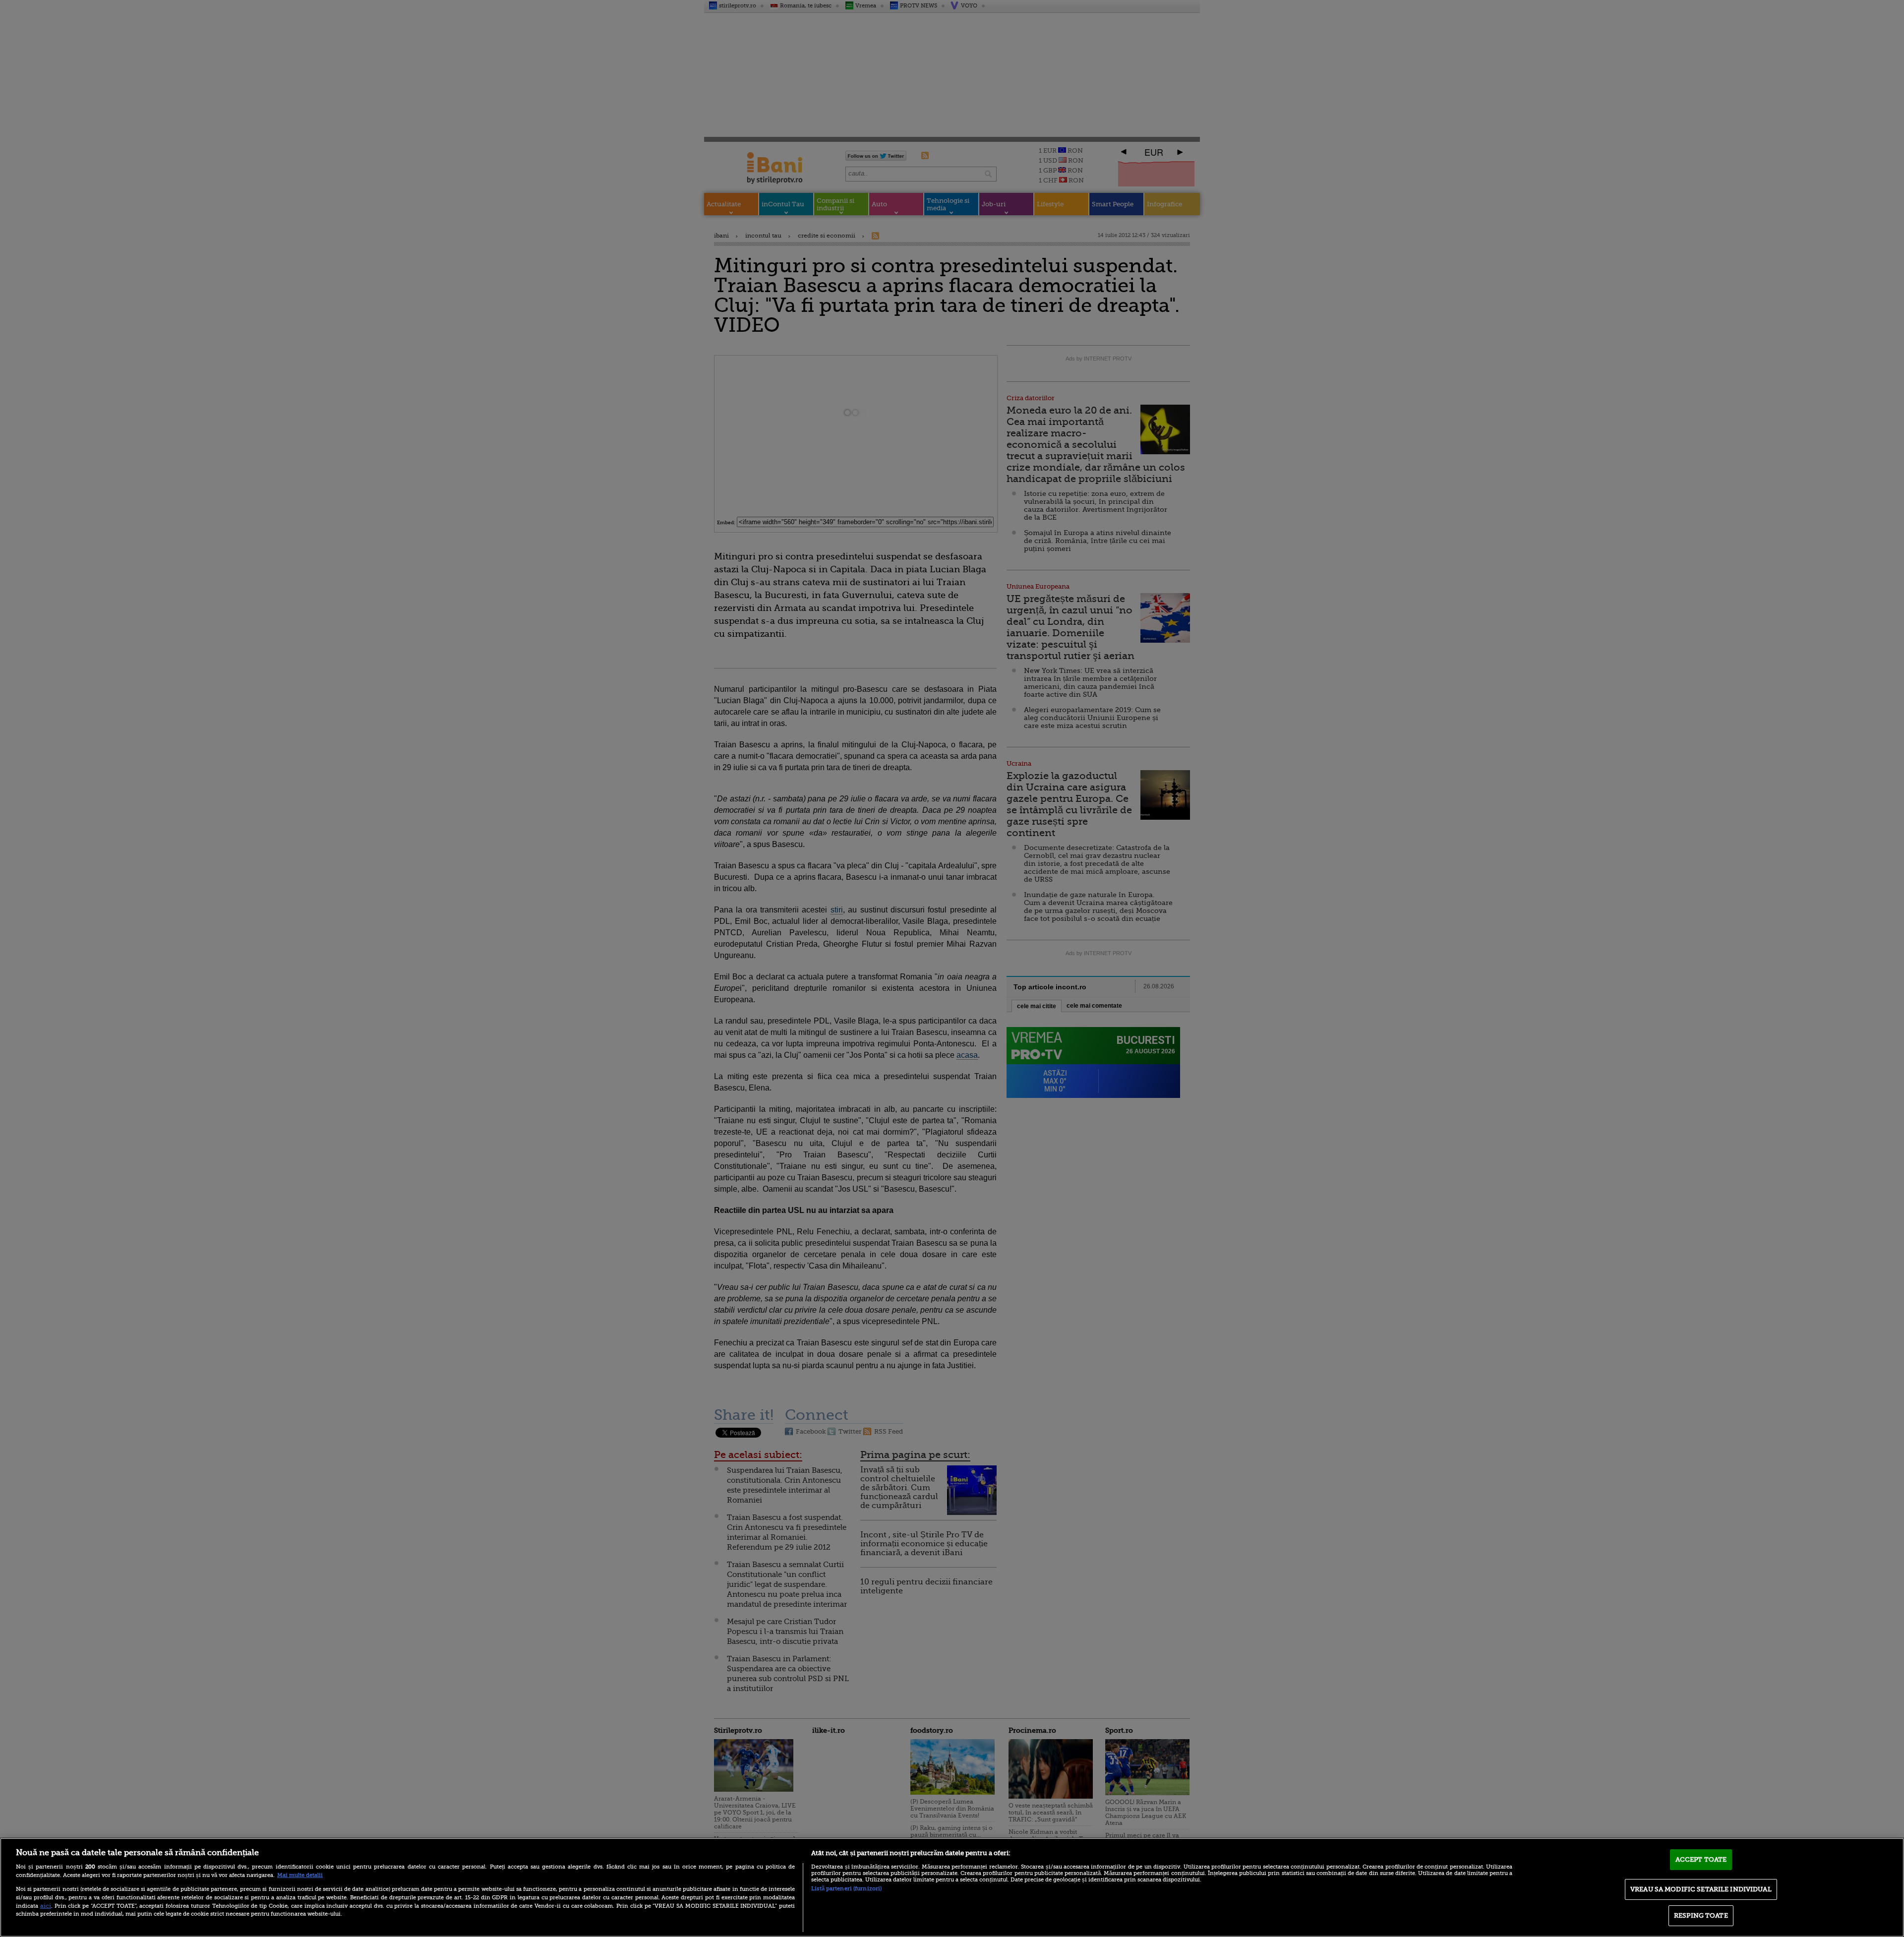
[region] (952, 1887)
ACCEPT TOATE (1701, 1859)
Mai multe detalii (300, 1875)
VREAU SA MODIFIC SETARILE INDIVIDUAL (1701, 1889)
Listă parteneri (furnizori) (846, 1889)
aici (46, 1906)
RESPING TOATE (1701, 1915)
